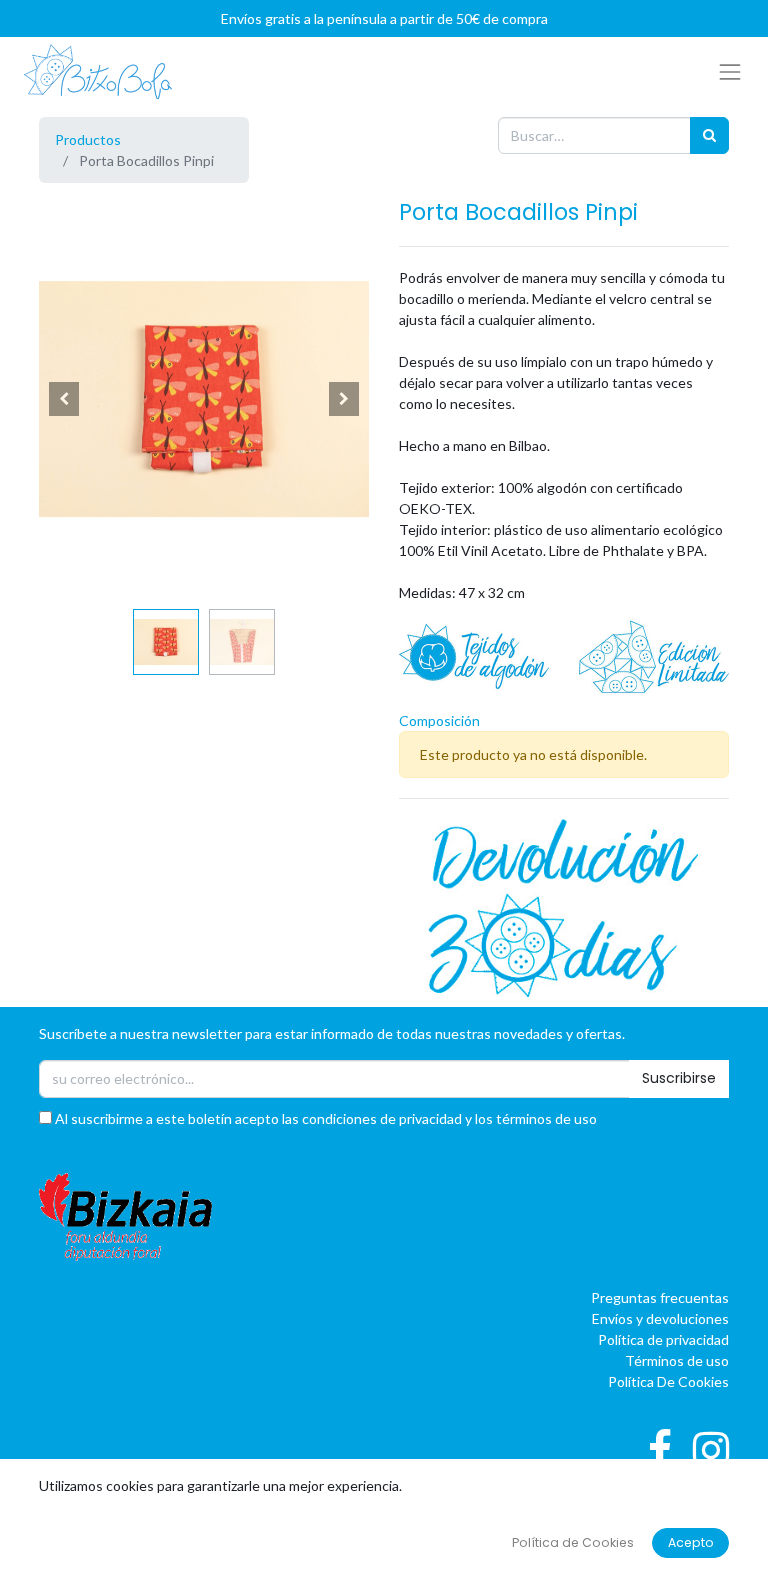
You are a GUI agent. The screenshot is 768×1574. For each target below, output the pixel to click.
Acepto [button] (691, 1542)
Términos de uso (677, 1360)
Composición (439, 720)
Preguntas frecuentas (660, 1297)
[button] (64, 399)
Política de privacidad (663, 1339)
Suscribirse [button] (679, 1078)
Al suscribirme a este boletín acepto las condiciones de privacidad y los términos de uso (324, 1118)
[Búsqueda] (709, 135)
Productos (88, 139)
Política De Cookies (668, 1381)
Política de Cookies (573, 1542)
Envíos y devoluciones (660, 1318)
